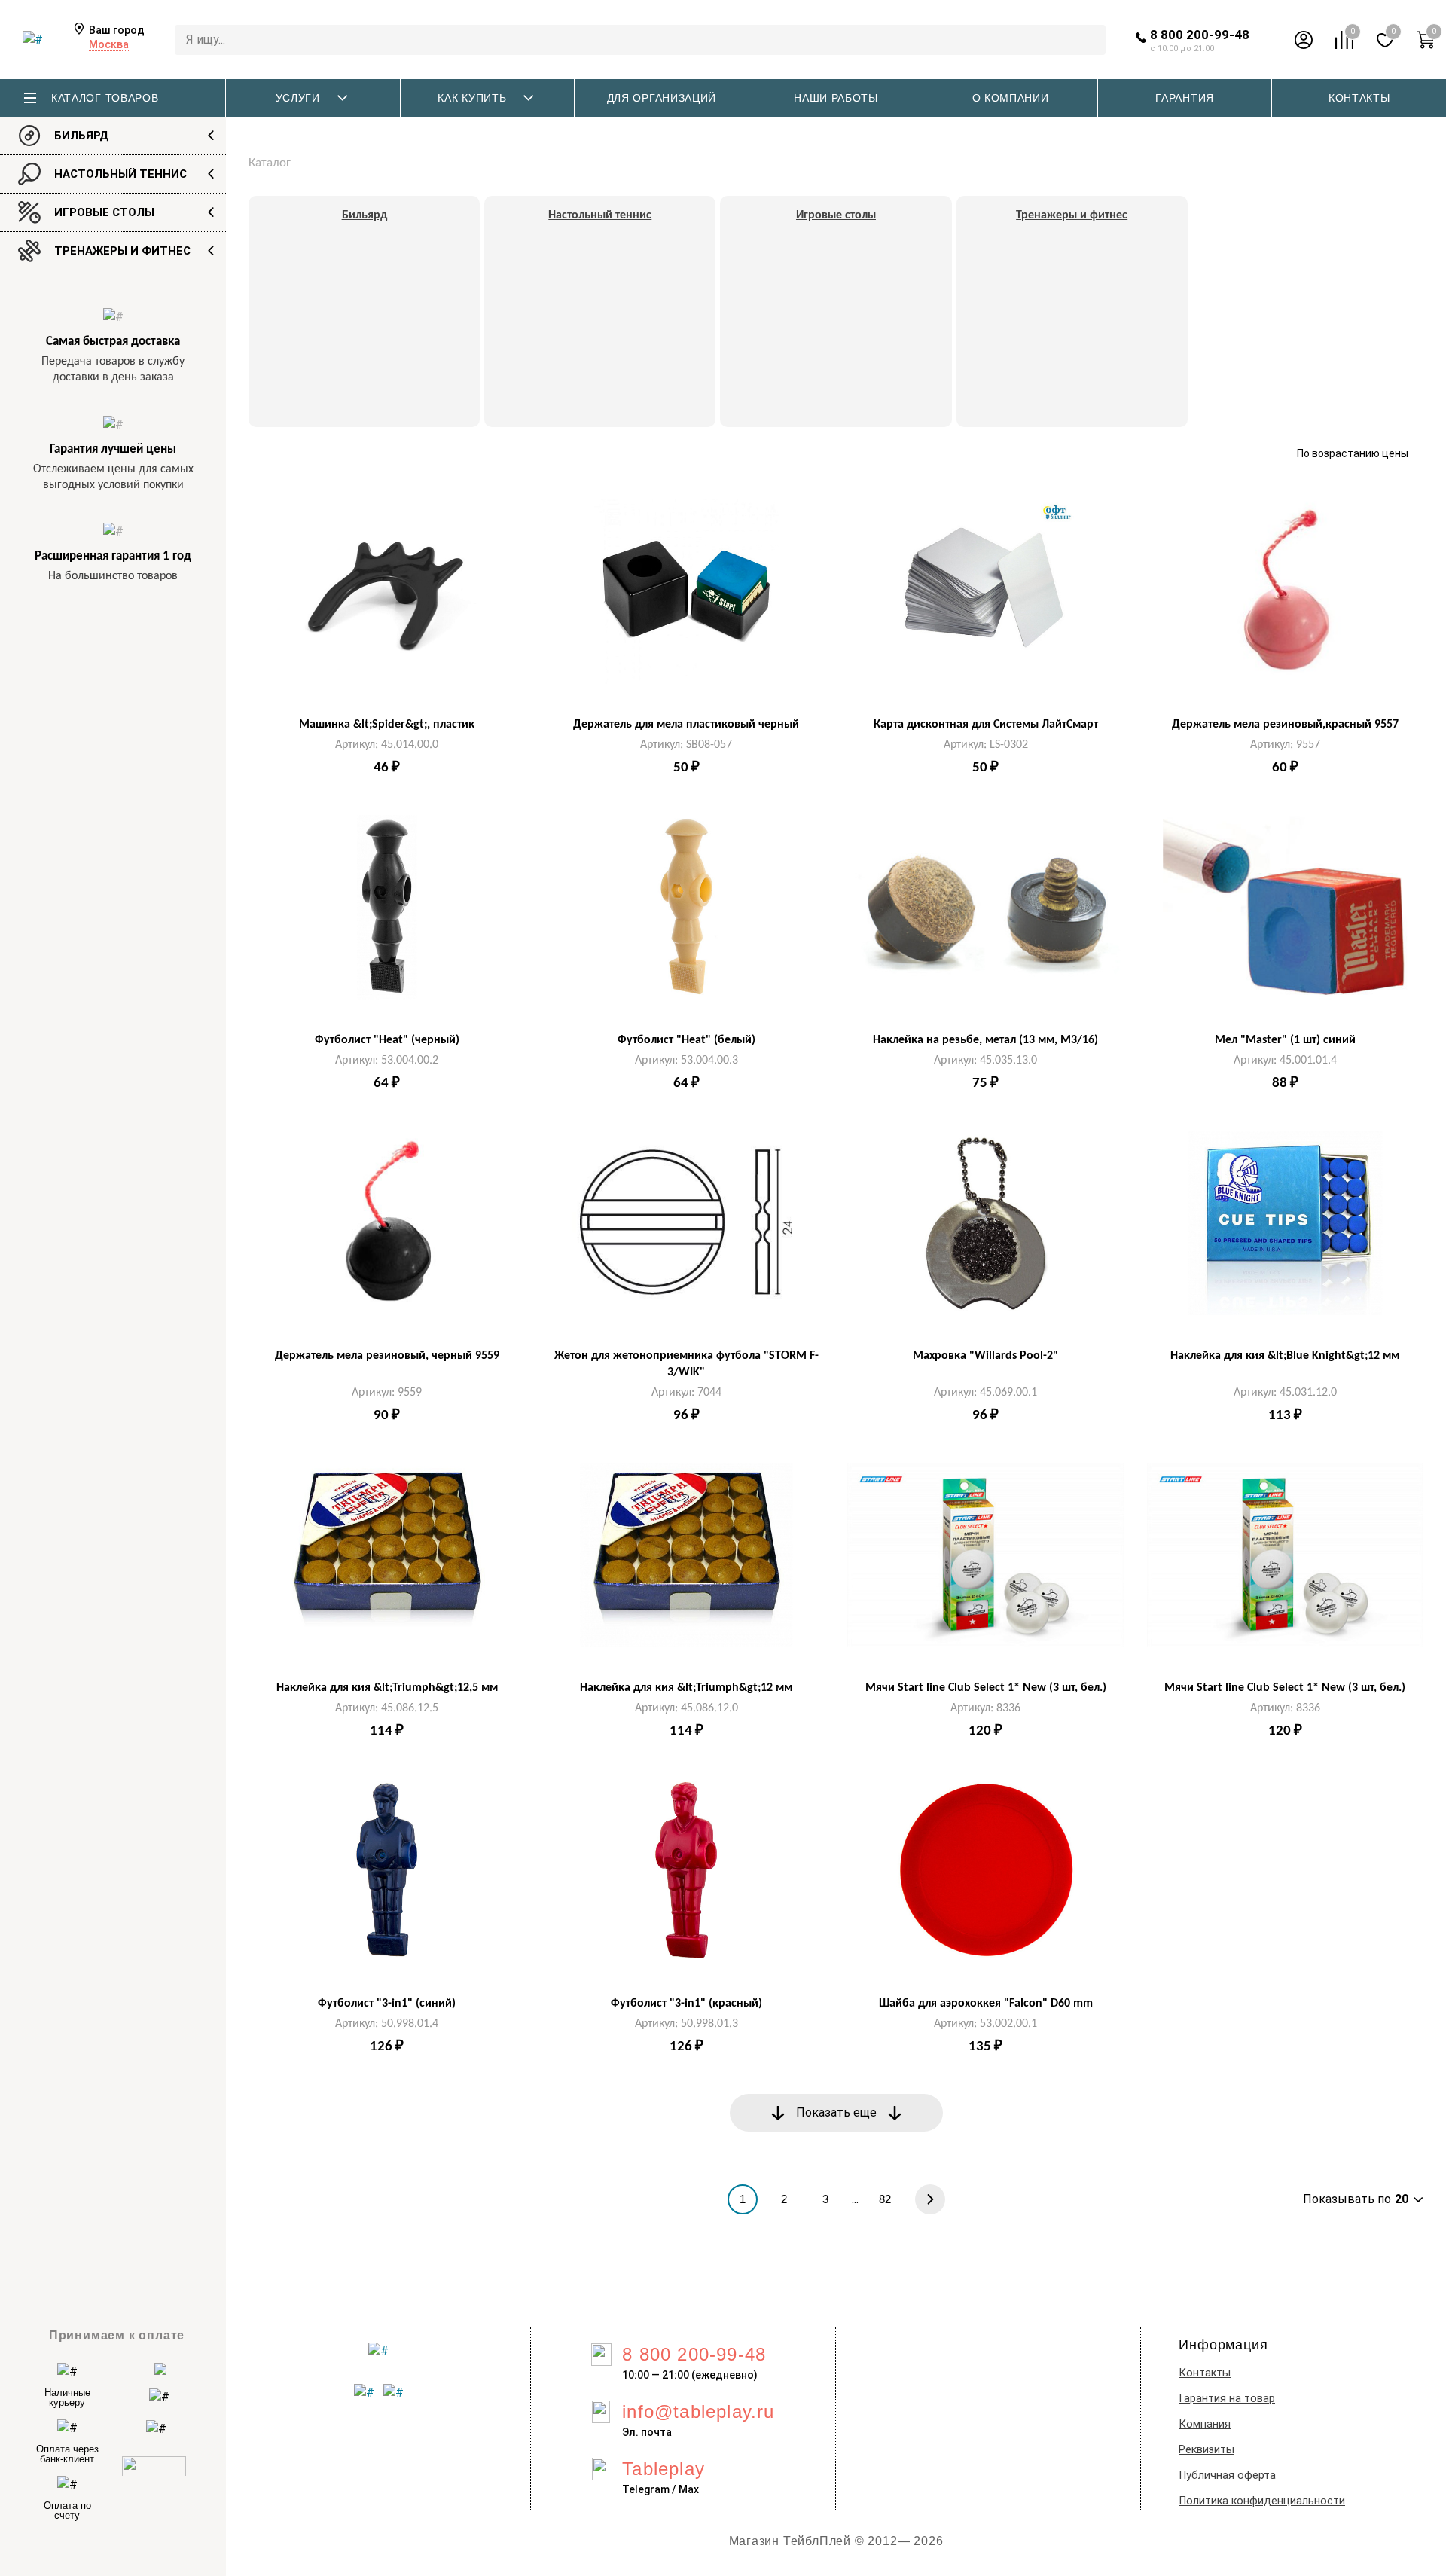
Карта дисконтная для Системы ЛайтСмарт (986, 725)
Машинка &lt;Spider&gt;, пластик (387, 725)
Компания (1205, 2424)
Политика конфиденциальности (1262, 2501)
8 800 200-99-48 (1200, 35)
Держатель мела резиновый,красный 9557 (1285, 725)
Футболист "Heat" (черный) (387, 1040)
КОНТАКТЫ (1359, 98)
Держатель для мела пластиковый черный (686, 725)
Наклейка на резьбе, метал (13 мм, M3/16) (985, 1040)
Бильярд (82, 136)
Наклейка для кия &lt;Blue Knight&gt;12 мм (1285, 1356)
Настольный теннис (120, 174)
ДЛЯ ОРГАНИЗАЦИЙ (662, 98)
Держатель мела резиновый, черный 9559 (387, 1356)
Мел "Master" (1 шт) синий (1285, 1040)
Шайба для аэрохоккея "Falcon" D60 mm (986, 2004)
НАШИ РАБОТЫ (836, 98)
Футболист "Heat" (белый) (686, 1040)
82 (885, 2199)
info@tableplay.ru (698, 2411)
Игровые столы (104, 212)
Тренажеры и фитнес (122, 251)
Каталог (270, 163)
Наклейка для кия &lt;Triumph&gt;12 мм (686, 1688)
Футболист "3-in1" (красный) (686, 2004)
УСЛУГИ (298, 98)
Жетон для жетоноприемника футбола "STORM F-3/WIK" (686, 1364)
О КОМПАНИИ (1011, 98)
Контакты (1205, 2373)
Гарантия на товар (1227, 2399)
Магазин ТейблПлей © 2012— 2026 (836, 2541)
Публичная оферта (1227, 2475)
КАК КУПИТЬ (472, 98)
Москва (109, 44)
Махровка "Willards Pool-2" (985, 1356)
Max (689, 2489)
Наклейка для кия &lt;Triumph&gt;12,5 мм (387, 1688)
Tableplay (664, 2469)
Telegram (646, 2489)
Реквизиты (1207, 2450)
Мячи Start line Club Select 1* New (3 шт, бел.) (986, 1688)
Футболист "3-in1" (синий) (387, 2004)
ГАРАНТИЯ (1185, 98)
